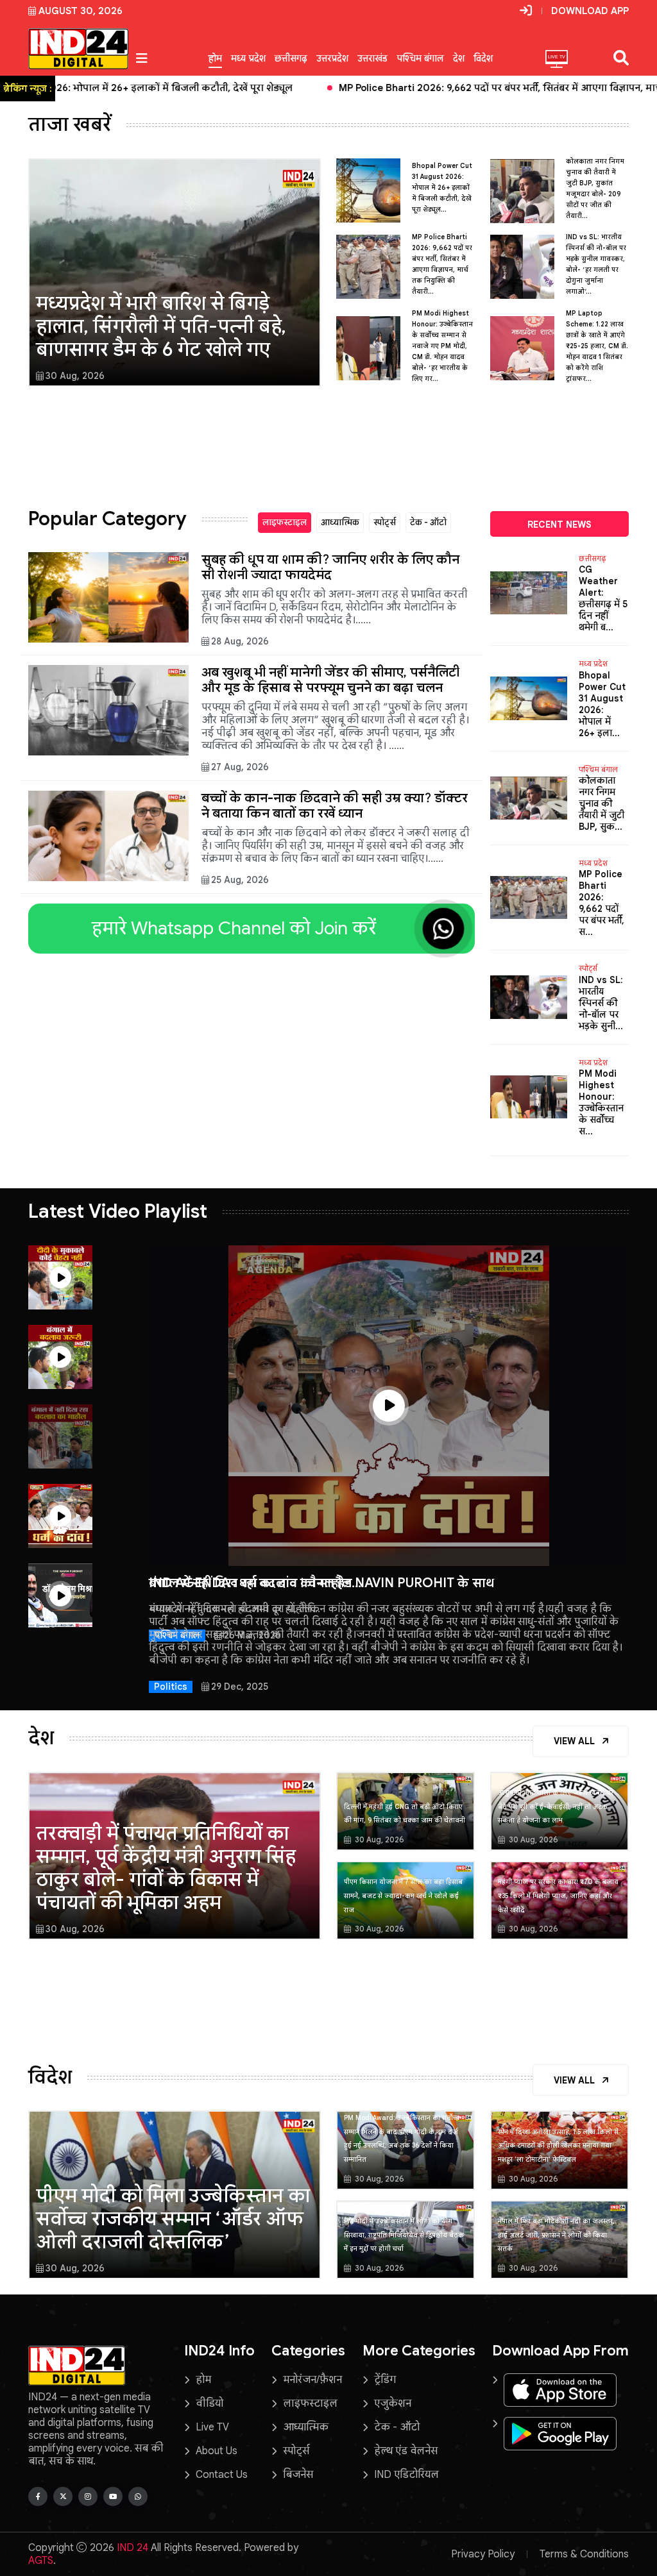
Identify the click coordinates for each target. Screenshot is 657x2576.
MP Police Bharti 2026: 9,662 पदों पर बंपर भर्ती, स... (602, 903)
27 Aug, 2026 (240, 767)
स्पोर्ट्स (385, 522)
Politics (171, 1687)
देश (459, 58)
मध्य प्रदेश (248, 58)
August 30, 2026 (81, 11)
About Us (217, 2451)
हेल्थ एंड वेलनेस (406, 2451)
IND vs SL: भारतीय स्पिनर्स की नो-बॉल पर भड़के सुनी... (601, 1003)
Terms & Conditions (584, 2554)
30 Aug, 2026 (75, 376)
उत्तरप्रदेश (332, 58)
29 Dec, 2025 (240, 1687)
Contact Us (222, 2475)
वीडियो (209, 2403)
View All (576, 1741)
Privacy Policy (483, 2554)
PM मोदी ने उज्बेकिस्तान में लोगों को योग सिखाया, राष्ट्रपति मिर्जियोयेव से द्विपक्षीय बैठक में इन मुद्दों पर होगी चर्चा (404, 2235)
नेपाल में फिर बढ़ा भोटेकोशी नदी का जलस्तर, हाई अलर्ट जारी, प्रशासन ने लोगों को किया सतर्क (556, 2235)
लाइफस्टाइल (285, 522)
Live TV (212, 2427)
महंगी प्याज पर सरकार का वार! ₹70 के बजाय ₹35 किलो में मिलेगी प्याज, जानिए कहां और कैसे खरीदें (558, 1896)
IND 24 (132, 2548)
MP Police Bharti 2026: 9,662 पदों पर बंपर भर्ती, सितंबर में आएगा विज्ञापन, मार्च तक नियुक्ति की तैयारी (352, 88)
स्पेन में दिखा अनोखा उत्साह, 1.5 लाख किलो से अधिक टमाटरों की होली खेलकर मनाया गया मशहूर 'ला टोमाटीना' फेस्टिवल (558, 2146)
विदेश (483, 58)
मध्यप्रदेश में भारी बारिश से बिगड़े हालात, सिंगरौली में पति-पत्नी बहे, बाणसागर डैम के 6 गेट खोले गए (161, 326)
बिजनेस (298, 2475)
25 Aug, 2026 (240, 880)
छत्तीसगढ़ (291, 58)
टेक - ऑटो (428, 522)
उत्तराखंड (372, 58)
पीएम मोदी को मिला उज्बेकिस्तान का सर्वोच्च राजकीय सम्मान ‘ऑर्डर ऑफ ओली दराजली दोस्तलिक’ (173, 2219)
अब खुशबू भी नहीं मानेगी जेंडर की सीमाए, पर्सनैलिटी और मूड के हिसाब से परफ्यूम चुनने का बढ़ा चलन (330, 680)
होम (215, 58)
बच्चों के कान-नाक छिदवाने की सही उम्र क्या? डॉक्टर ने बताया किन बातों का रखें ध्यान (335, 806)
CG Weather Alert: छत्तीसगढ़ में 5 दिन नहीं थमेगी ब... (603, 598)
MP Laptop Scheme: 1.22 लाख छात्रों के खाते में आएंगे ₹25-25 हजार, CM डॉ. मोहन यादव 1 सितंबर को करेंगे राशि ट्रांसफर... (597, 346)
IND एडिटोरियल (406, 2475)
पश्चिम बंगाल (420, 58)
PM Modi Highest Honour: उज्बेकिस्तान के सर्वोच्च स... (601, 1102)
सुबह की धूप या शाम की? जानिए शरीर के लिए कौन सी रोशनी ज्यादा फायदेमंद (330, 567)
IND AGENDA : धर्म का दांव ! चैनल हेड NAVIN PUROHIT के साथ (321, 1583)
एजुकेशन (393, 2403)
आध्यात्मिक (340, 522)
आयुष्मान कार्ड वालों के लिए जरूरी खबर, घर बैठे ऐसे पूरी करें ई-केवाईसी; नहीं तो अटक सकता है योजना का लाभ (556, 1806)
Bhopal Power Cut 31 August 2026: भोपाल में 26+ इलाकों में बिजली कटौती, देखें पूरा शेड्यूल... (442, 188)
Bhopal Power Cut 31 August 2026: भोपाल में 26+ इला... (602, 704)
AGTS (41, 2561)
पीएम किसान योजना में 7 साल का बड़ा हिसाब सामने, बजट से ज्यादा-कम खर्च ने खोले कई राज (403, 1896)
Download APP (590, 11)
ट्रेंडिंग (385, 2380)
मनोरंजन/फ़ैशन (312, 2380)
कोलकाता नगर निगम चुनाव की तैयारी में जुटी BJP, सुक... (602, 804)
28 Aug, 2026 (240, 641)
